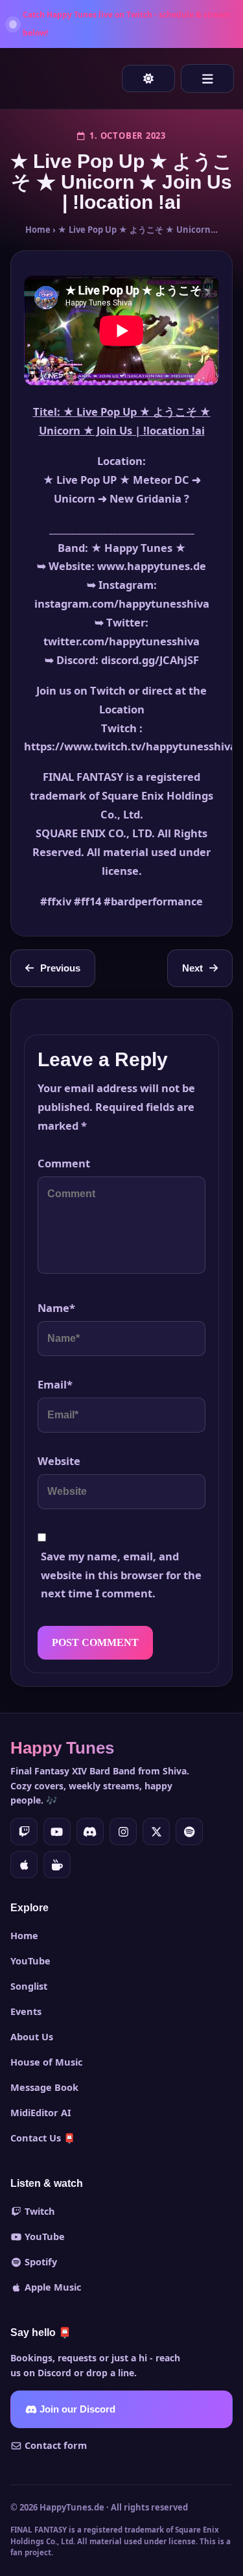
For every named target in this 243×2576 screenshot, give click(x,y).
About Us (32, 2036)
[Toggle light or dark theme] (148, 78)
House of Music (46, 2062)
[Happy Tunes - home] (25, 78)
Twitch (39, 2211)
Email (55, 1384)
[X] (156, 1831)
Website (59, 1461)
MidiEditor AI (41, 2112)
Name (56, 1308)
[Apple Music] (24, 1865)
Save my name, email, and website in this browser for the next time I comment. (121, 1575)
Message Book (44, 2087)
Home (38, 230)
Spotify (40, 2261)
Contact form (54, 2445)
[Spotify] (189, 1831)
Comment (64, 1163)
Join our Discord (76, 2409)
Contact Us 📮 (43, 2138)
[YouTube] (57, 1831)
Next (192, 968)
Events (26, 2011)
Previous (60, 968)
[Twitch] (24, 1831)
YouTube (30, 1961)
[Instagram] (123, 1831)
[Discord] (90, 1831)
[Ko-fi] (57, 1865)
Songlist (29, 1986)
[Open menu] (207, 78)
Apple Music (52, 2287)
